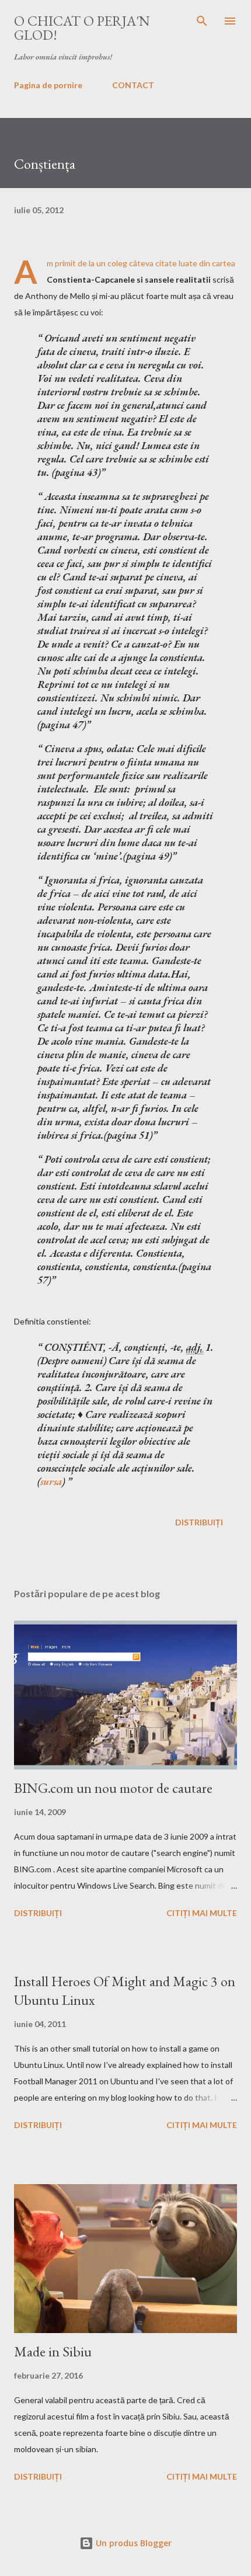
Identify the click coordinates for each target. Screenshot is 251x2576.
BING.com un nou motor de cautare (113, 1788)
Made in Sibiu (53, 2351)
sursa (51, 1481)
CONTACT (133, 85)
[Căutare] (202, 21)
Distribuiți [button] (199, 1522)
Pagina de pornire (48, 85)
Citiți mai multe (202, 1913)
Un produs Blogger (133, 2543)
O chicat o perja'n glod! (82, 28)
